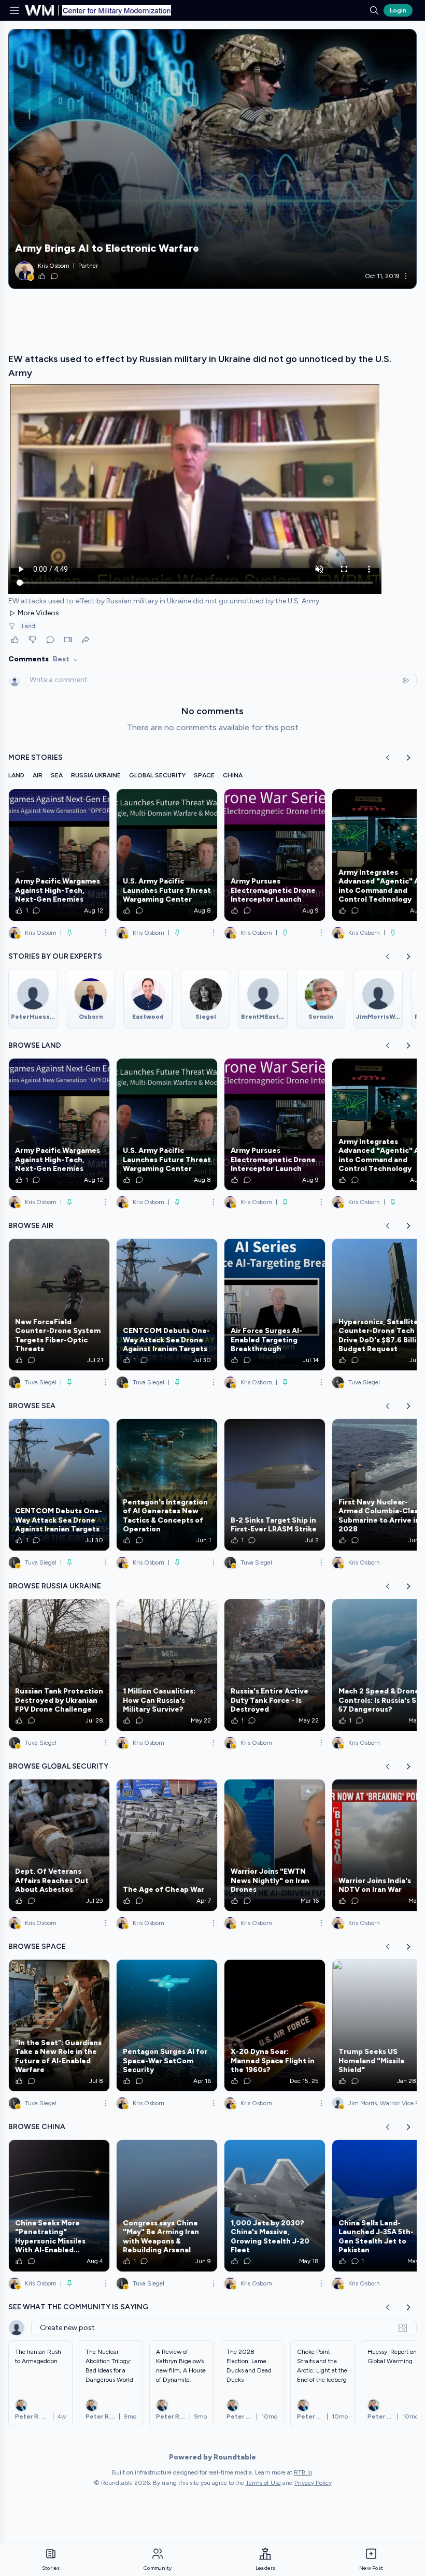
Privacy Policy (313, 2483)
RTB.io (303, 2472)
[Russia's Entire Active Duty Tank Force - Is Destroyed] (275, 1665)
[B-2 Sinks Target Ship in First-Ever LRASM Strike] (275, 1485)
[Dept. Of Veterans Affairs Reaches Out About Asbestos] (59, 1845)
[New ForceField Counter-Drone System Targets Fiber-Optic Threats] (59, 1305)
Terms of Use (263, 2483)
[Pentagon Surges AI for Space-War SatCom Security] (167, 2025)
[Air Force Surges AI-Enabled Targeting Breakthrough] (275, 1305)
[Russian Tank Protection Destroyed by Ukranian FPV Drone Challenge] (59, 1665)
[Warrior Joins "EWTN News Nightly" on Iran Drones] (275, 1845)
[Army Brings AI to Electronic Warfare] (212, 159)
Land (29, 626)
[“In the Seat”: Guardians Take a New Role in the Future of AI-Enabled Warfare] (59, 2025)
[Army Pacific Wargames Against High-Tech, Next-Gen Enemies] (59, 855)
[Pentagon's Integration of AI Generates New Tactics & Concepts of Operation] (167, 1485)
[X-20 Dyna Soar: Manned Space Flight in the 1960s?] (275, 2025)
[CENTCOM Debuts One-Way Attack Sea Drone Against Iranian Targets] (167, 1305)
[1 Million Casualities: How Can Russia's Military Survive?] (167, 1665)
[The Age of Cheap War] (167, 1845)
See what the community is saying (78, 2307)
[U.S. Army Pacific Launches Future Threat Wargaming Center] (167, 855)
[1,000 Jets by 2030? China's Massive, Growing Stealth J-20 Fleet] (275, 2206)
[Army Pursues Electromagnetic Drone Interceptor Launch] (275, 855)
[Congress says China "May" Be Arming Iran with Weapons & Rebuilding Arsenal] (167, 2206)
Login (398, 10)
